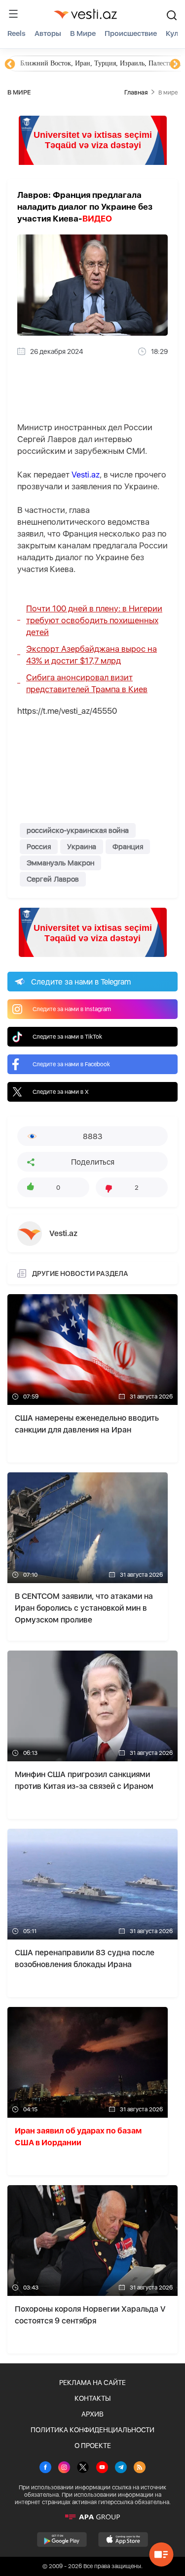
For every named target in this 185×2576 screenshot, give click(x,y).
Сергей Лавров (53, 879)
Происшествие (131, 33)
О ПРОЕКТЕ (93, 2446)
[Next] (175, 64)
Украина (82, 847)
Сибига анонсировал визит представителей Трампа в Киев (87, 683)
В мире (83, 33)
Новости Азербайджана (55, 63)
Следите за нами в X (61, 1092)
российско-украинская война (78, 830)
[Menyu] (13, 14)
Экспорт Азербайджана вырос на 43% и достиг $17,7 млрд (92, 655)
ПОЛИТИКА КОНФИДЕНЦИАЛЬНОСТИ (92, 2430)
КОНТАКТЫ (92, 2398)
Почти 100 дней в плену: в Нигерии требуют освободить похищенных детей (94, 620)
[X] (83, 2468)
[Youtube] (102, 2468)
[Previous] (10, 64)
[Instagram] (64, 2468)
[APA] (92, 2517)
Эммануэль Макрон (60, 863)
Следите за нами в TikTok (67, 1037)
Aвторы (48, 33)
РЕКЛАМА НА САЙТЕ (92, 2383)
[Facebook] (45, 2468)
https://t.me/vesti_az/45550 (67, 711)
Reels (17, 33)
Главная (136, 92)
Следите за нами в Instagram (72, 1009)
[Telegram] (121, 2468)
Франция (128, 847)
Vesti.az (86, 475)
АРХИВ (92, 2414)
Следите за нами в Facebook (71, 1064)
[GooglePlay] (62, 2540)
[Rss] (140, 2468)
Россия (39, 847)
